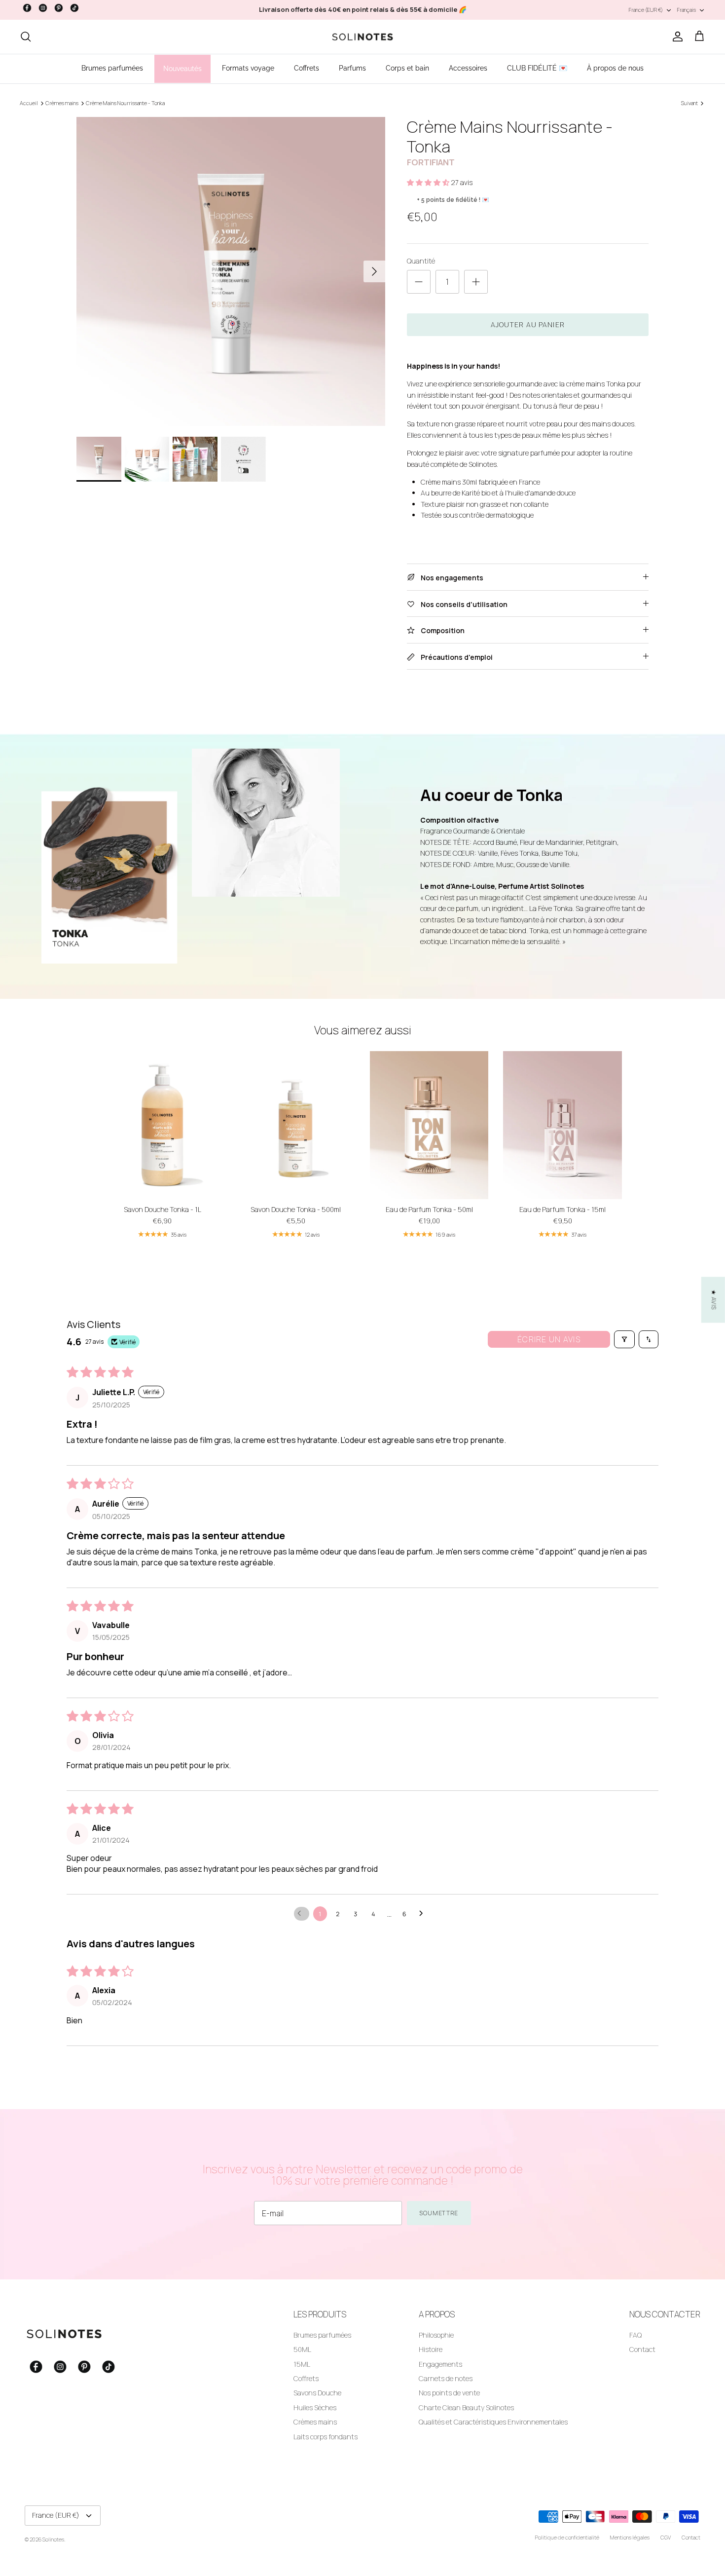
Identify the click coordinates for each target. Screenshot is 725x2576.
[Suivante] (374, 271)
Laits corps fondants (326, 2437)
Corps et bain (407, 68)
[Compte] (676, 37)
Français (687, 10)
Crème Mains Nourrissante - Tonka (125, 103)
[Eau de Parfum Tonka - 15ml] (562, 1125)
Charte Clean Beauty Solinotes (466, 2407)
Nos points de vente (449, 2393)
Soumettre (439, 2213)
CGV (666, 2537)
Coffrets (307, 68)
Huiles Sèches (315, 2407)
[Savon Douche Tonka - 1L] (162, 1125)
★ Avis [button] (714, 1300)
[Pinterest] (59, 8)
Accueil (29, 103)
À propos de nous (615, 68)
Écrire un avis (549, 1339)
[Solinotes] (362, 37)
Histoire (431, 2349)
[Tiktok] (74, 8)
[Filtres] (624, 1339)
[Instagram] (43, 8)
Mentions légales (630, 2537)
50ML (302, 2349)
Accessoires (468, 68)
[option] (231, 271)
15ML (302, 2364)
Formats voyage (248, 68)
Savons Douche (317, 2393)
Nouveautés (182, 69)
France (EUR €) (646, 10)
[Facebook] (27, 8)
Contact (642, 2349)
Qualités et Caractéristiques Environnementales (493, 2422)
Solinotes (53, 2539)
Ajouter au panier (528, 324)
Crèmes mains (62, 103)
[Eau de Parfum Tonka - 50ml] (429, 1125)
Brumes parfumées (112, 68)
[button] (429, 182)
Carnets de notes (446, 2378)
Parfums (352, 68)
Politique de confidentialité (567, 2537)
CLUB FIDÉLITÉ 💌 (537, 68)
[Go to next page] (424, 1914)
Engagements (440, 2364)
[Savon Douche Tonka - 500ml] (295, 1125)
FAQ (635, 2335)
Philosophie (436, 2335)
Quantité (421, 261)
